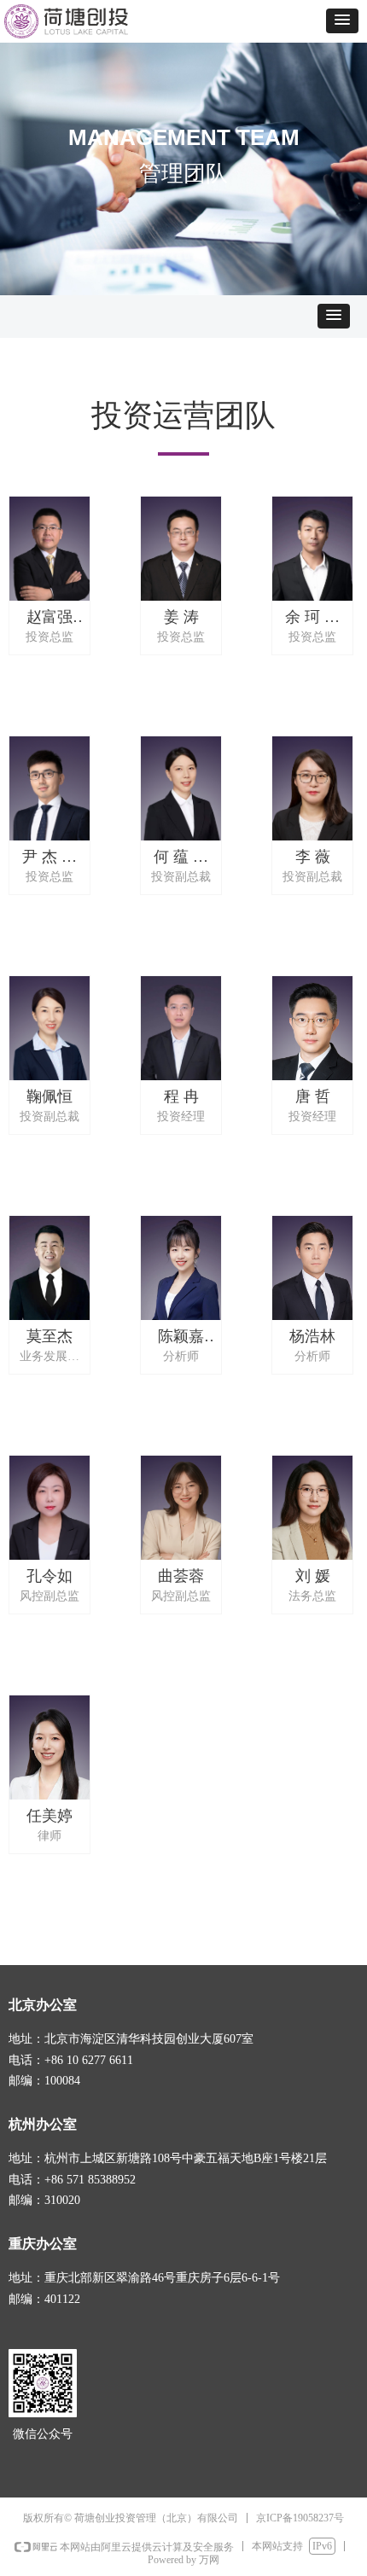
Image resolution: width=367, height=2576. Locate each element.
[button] (342, 21)
